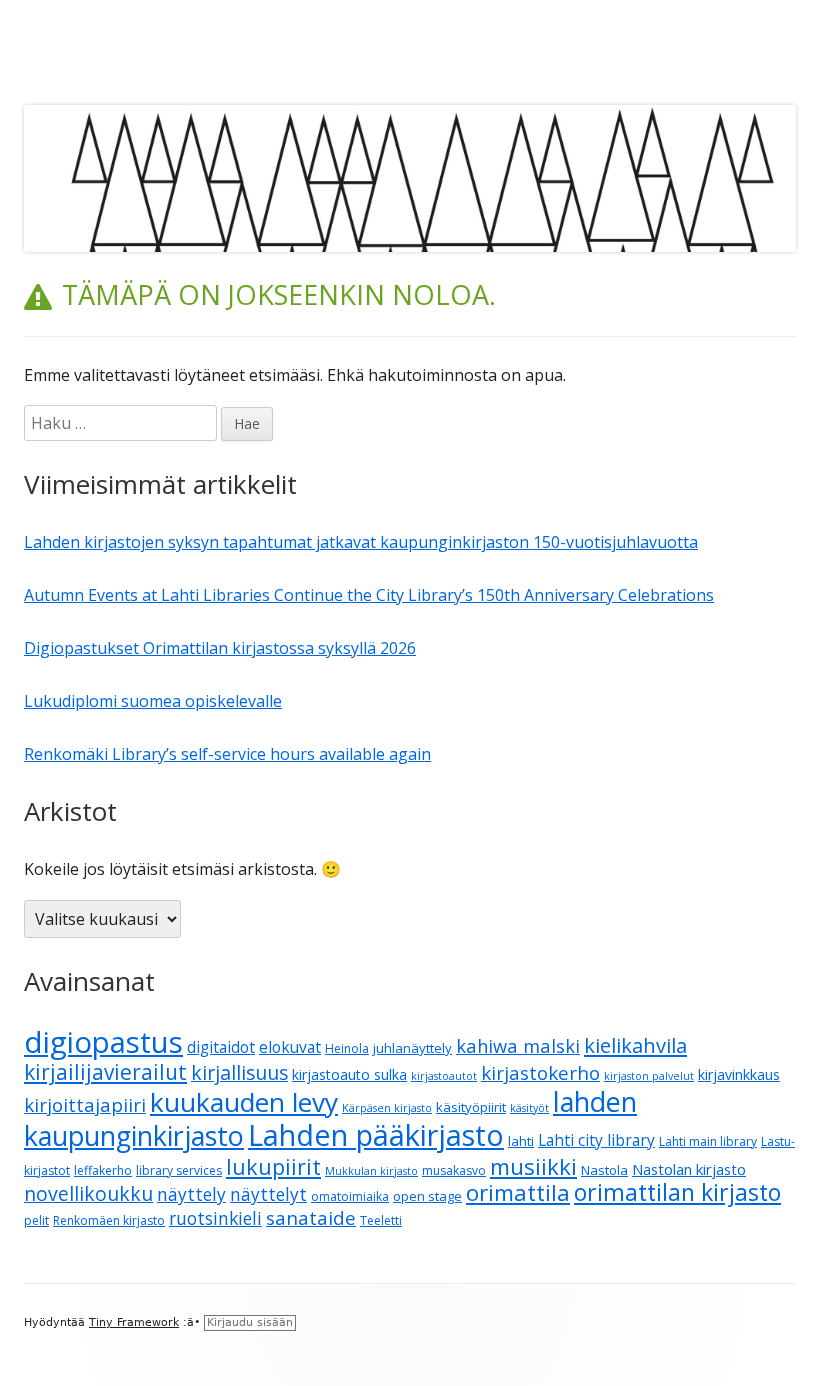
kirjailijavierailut (105, 1072)
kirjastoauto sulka (349, 1074)
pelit (36, 1220)
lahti (521, 1141)
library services (179, 1170)
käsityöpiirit (471, 1107)
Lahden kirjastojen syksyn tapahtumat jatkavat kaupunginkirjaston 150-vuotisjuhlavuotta (361, 542)
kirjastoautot (444, 1076)
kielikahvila (635, 1045)
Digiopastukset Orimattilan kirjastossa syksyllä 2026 (220, 648)
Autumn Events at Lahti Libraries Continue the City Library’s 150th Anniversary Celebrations (369, 595)
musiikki (533, 1166)
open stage (427, 1196)
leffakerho (103, 1170)
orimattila (518, 1192)
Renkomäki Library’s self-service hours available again (227, 754)
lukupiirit (273, 1166)
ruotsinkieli (215, 1218)
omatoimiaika (350, 1196)
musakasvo (454, 1170)
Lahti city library (596, 1140)
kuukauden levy (244, 1102)
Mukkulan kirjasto (371, 1171)
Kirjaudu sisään (250, 1322)
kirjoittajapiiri (85, 1104)
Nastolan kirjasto (689, 1169)
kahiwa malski (518, 1045)
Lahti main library (708, 1141)
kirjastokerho (540, 1072)
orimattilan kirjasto (677, 1192)
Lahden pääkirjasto (376, 1134)
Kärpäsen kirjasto (387, 1108)
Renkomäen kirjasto (109, 1220)
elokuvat (290, 1047)
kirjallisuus (239, 1072)
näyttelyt (268, 1194)
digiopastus (103, 1042)
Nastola (604, 1170)
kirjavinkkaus (739, 1074)
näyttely (191, 1194)
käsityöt (529, 1108)
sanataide (311, 1218)
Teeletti (381, 1220)
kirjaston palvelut (649, 1076)
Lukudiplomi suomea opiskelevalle (153, 701)
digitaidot (221, 1047)
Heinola (347, 1048)
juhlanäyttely (412, 1048)
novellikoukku (88, 1193)
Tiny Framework (134, 1322)
